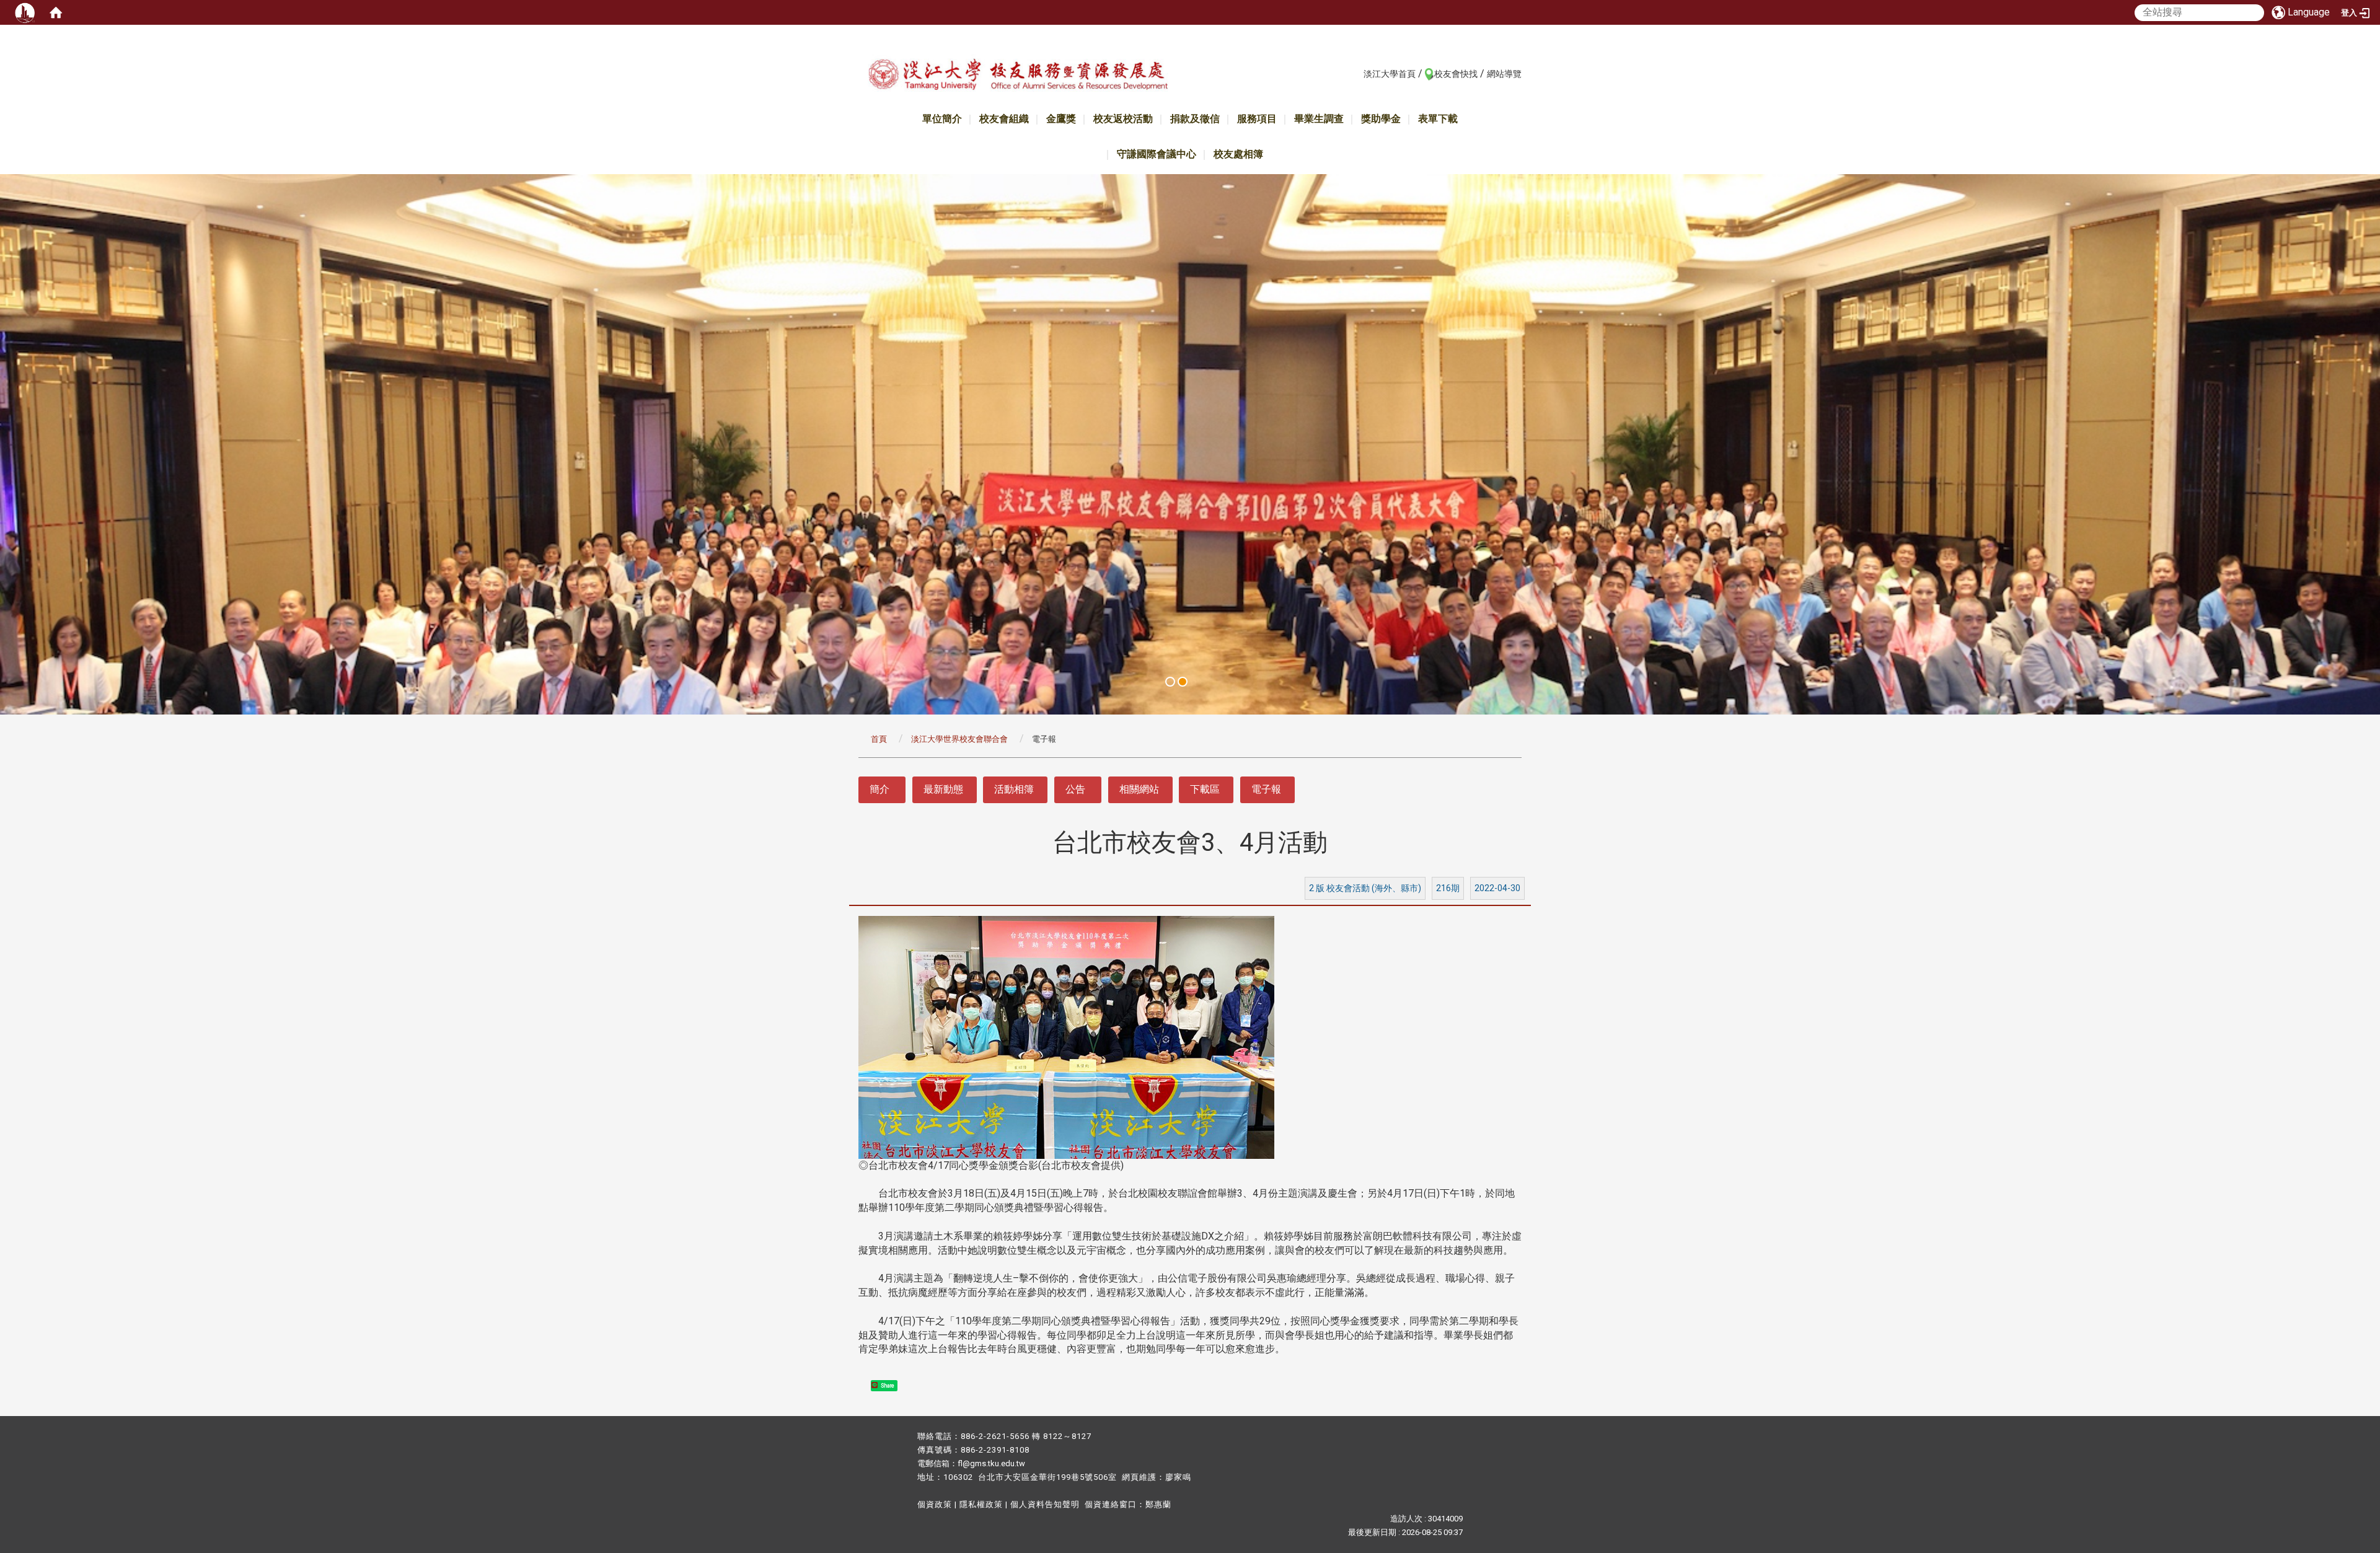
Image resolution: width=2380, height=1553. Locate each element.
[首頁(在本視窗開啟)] (56, 12)
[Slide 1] (1170, 682)
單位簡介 (942, 119)
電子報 (1266, 789)
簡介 (879, 789)
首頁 (879, 739)
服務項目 (1257, 119)
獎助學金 (1381, 119)
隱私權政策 (981, 1504)
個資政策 (935, 1504)
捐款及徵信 (1195, 119)
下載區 (1205, 789)
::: (1357, 73)
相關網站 (1139, 789)
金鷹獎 (1061, 119)
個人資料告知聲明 (1045, 1504)
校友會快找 (1456, 74)
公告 (1075, 789)
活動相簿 (1014, 789)
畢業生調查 (1319, 119)
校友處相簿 (1238, 154)
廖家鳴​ (1178, 1477)
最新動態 (943, 789)
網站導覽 (1504, 74)
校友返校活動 (1123, 119)
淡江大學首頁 (1390, 74)
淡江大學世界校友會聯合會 (959, 739)
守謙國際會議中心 (1157, 154)
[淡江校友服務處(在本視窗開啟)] (1018, 77)
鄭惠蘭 (1158, 1504)
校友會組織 (1004, 119)
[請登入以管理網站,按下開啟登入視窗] (25, 12)
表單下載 (1438, 119)
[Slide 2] (1183, 682)
